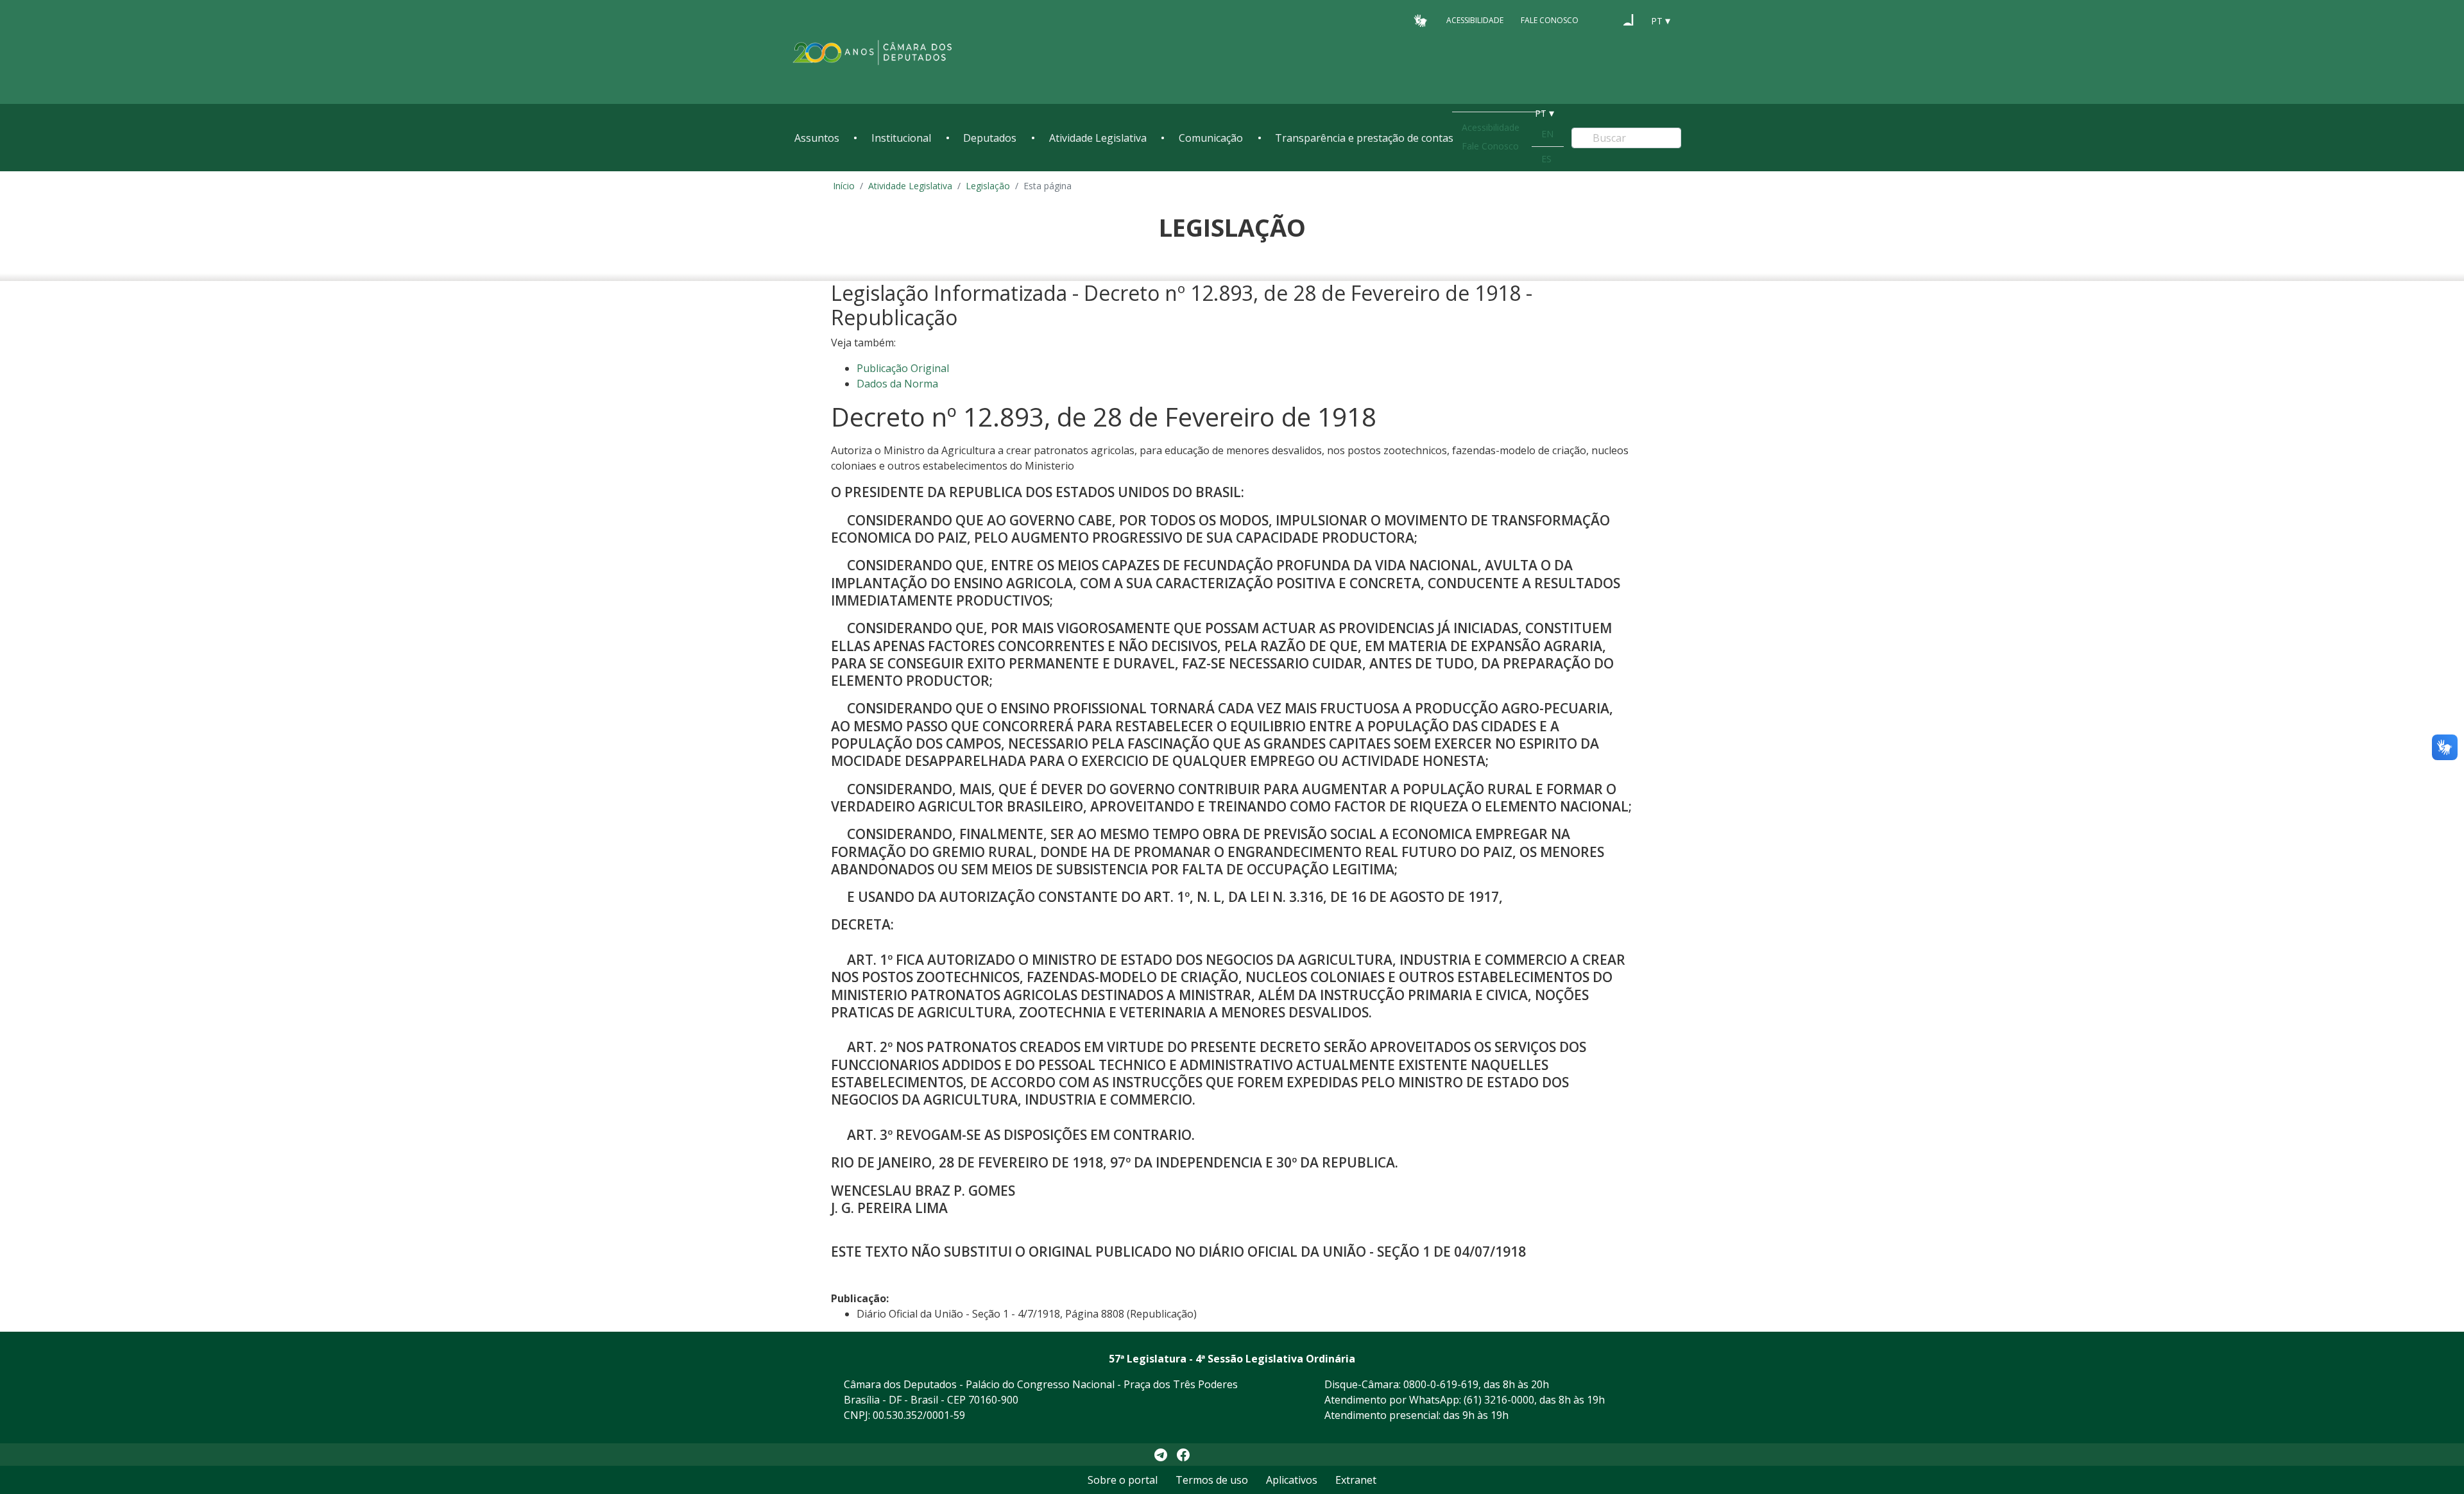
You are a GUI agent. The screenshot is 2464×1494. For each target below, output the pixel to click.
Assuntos (817, 138)
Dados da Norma (897, 384)
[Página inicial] (873, 52)
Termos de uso (1212, 1480)
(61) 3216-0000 (1499, 1400)
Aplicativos (1292, 1480)
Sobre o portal (1123, 1480)
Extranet (1356, 1480)
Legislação (988, 186)
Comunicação (1211, 138)
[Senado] (1629, 20)
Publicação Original (903, 368)
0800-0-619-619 (1441, 1384)
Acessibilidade (1475, 20)
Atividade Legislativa (1098, 138)
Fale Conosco (1550, 20)
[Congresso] (1604, 20)
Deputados (990, 138)
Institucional (901, 138)
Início (844, 186)
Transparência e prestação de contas (1364, 138)
